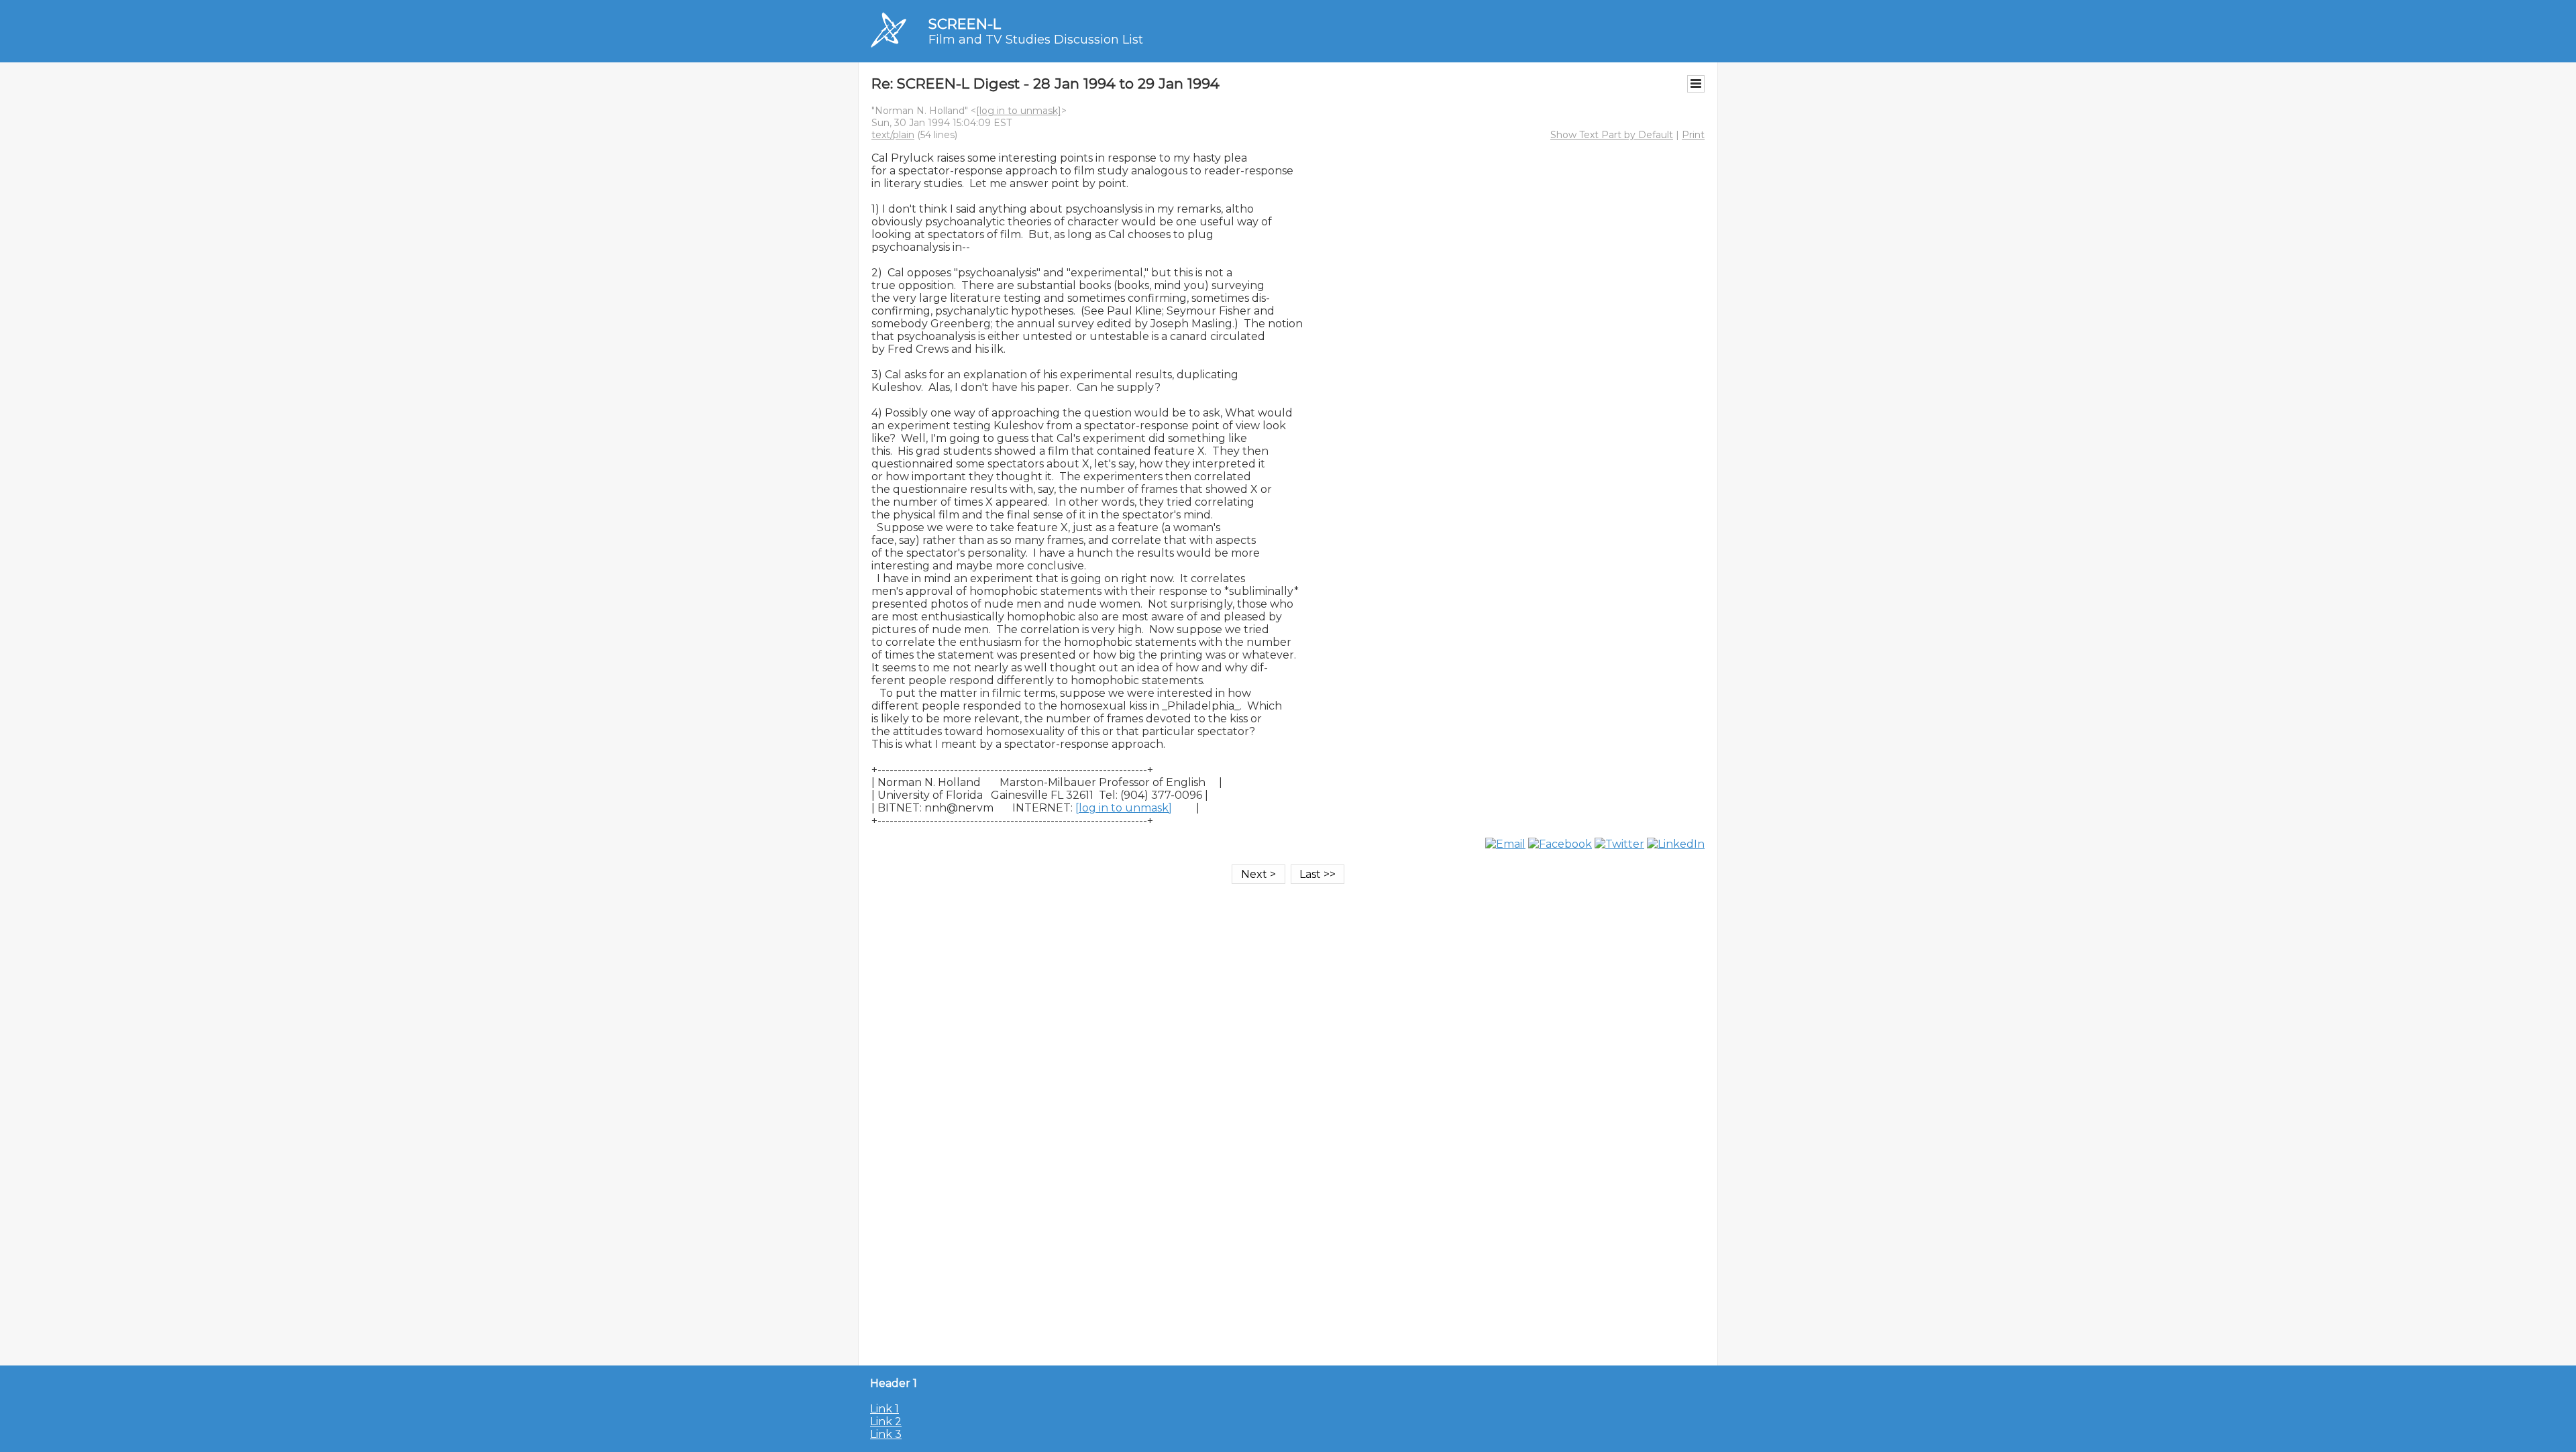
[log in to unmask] (1019, 111)
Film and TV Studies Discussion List (1036, 40)
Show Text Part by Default (1612, 135)
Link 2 (886, 1421)
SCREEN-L (965, 24)
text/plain (893, 135)
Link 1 (884, 1409)
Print (1693, 135)
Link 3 (886, 1434)
